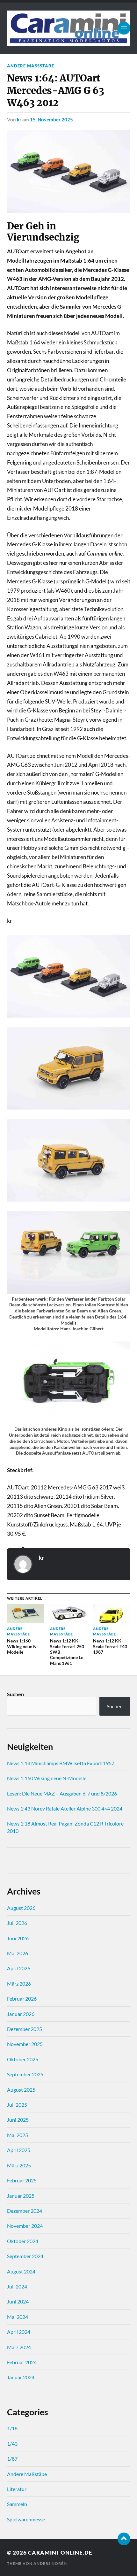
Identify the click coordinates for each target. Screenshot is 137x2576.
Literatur (17, 2489)
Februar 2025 (22, 2180)
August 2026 (21, 1908)
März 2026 (19, 1984)
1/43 (12, 2444)
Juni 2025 (18, 2120)
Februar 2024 (22, 2362)
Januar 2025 (21, 2196)
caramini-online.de (60, 2553)
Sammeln (17, 2504)
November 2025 (25, 2044)
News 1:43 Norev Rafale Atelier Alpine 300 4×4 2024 (65, 1808)
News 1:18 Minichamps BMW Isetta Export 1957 (61, 1763)
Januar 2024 (21, 2377)
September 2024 (25, 2256)
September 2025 (25, 2074)
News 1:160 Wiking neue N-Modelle (47, 1778)
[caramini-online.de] (69, 28)
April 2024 (19, 2332)
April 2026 (19, 1968)
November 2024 (25, 2226)
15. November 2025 (51, 119)
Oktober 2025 (23, 2059)
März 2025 (19, 2165)
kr (19, 119)
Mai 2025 (18, 2135)
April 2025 (19, 2150)
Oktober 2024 (23, 2241)
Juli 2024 (17, 2286)
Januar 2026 (21, 2014)
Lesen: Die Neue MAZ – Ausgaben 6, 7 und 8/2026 (62, 1793)
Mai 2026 (18, 1953)
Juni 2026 (18, 1938)
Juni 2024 (18, 2301)
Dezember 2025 (25, 2029)
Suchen (15, 1694)
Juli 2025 (17, 2105)
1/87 (12, 2459)
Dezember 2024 (25, 2211)
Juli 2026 (17, 1923)
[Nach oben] (124, 2539)
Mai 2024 (18, 2317)
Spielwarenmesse (26, 2519)
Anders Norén (50, 2563)
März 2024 (19, 2347)
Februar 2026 (22, 1999)
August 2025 (21, 2090)
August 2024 (21, 2271)
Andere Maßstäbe (31, 66)
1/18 (12, 2428)
